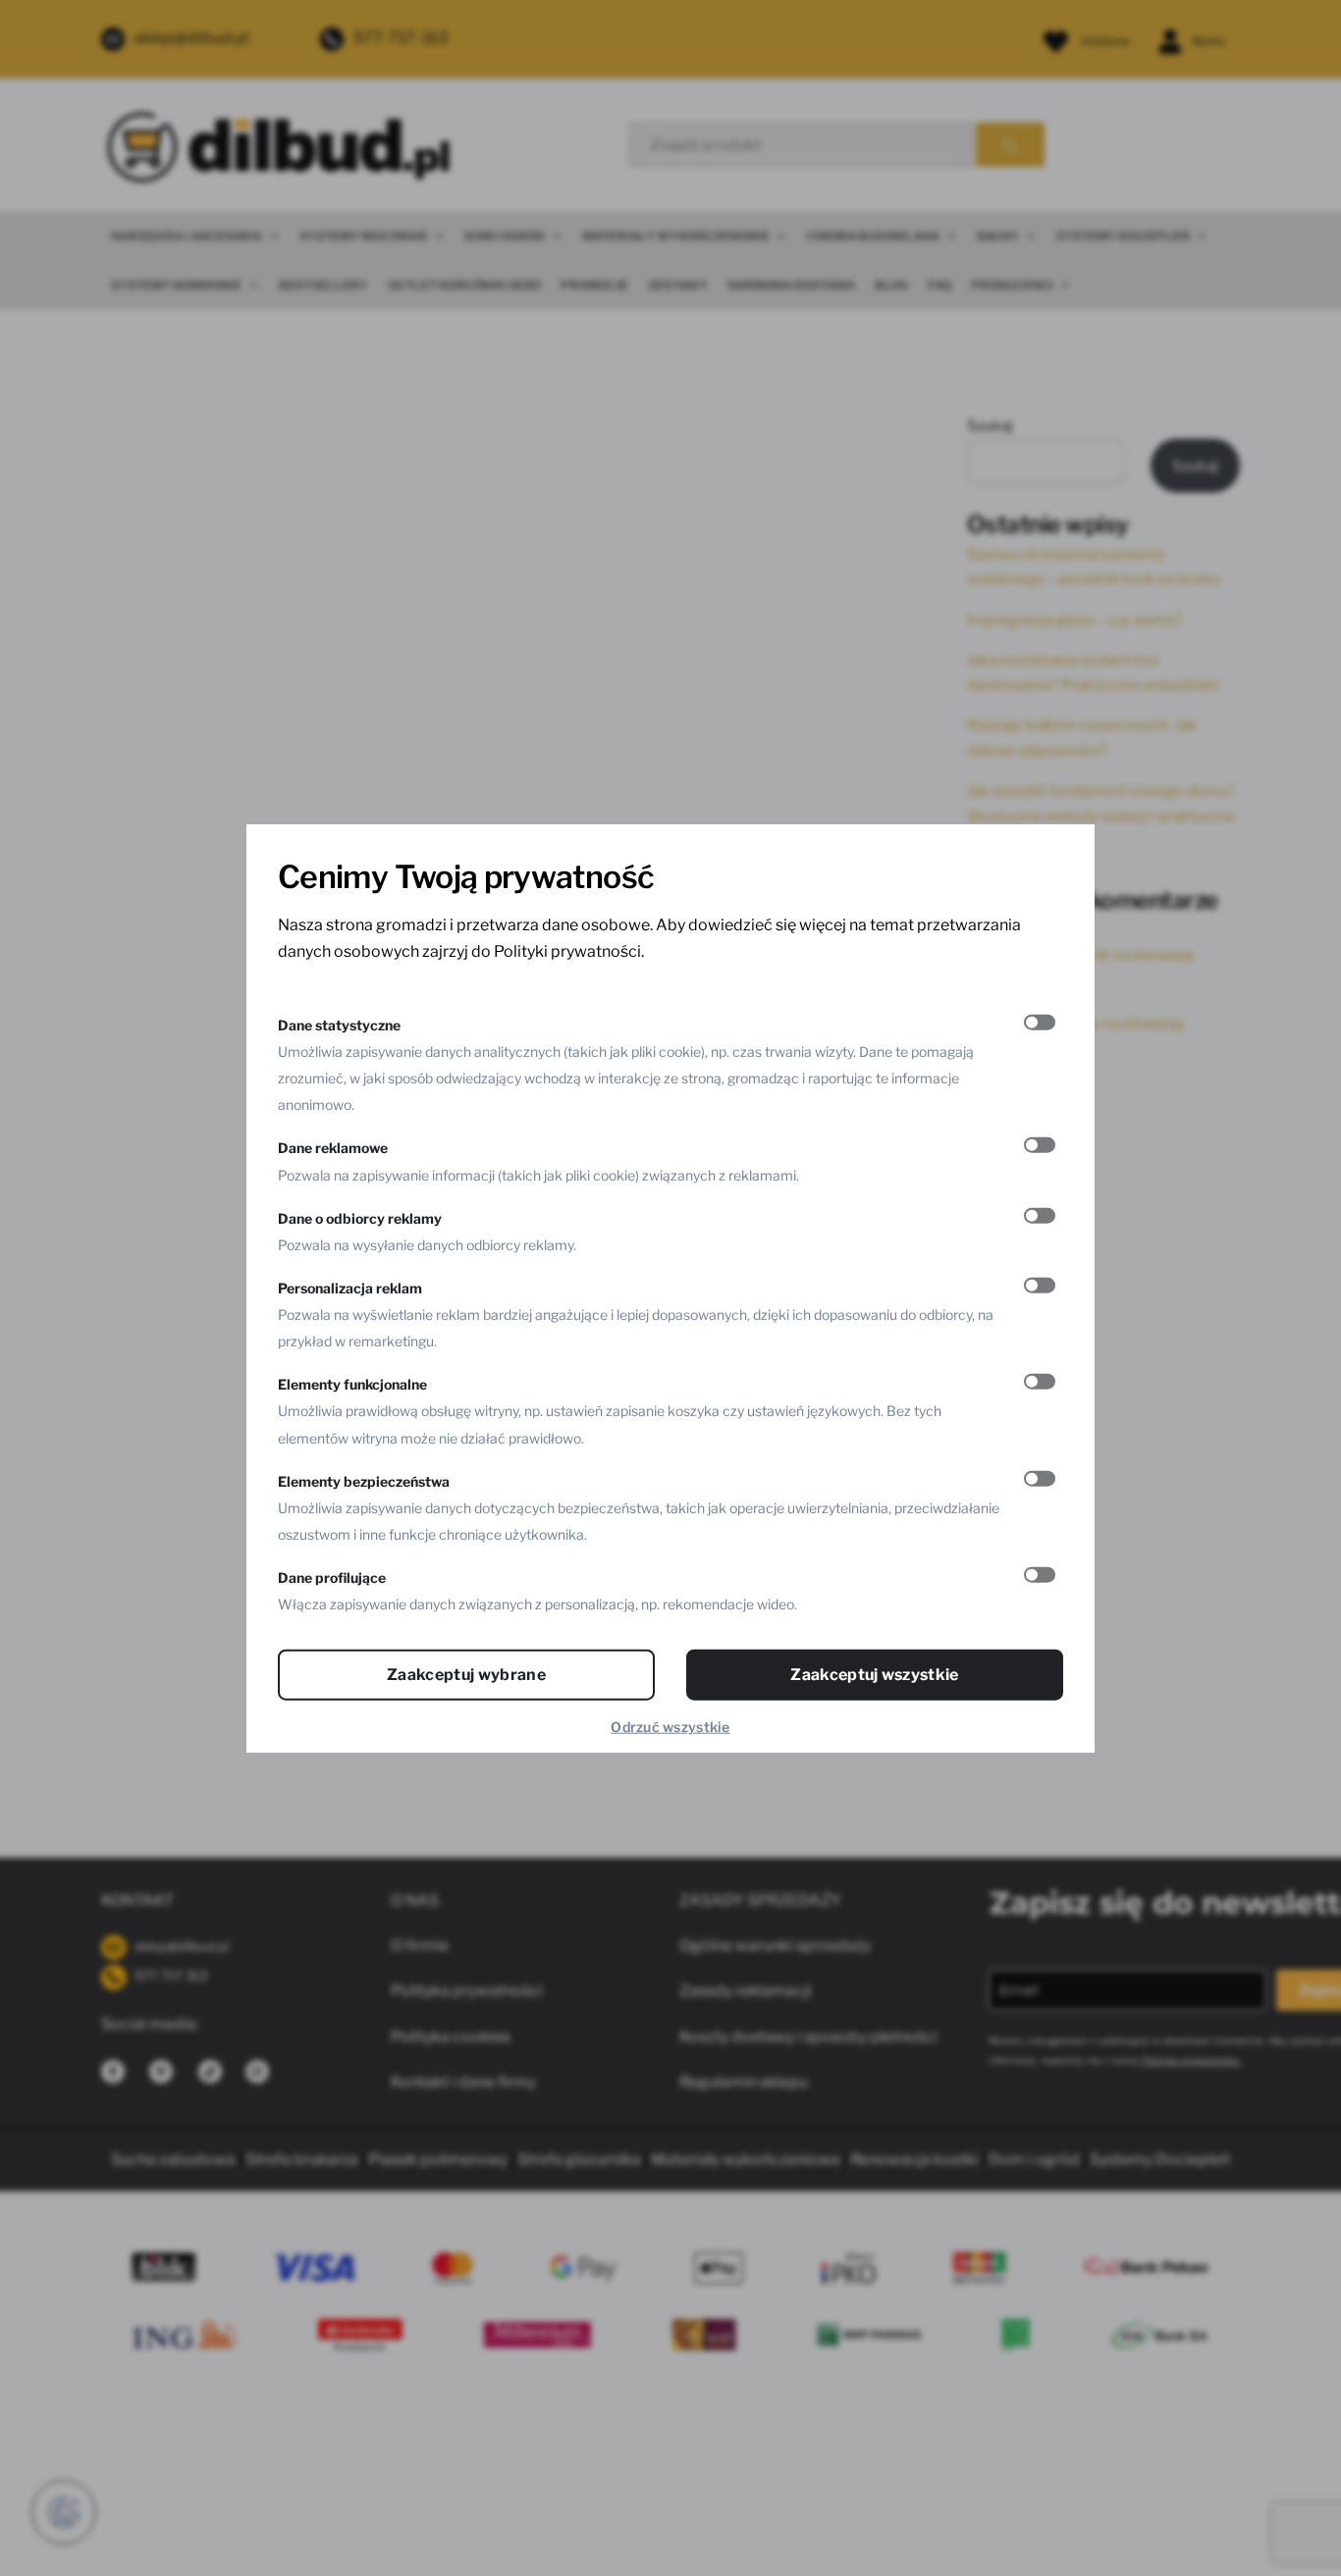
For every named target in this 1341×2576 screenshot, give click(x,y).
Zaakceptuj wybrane (466, 1675)
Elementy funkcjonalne (352, 1384)
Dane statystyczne (339, 1024)
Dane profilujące (332, 1577)
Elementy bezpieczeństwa (364, 1480)
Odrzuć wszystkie (670, 1727)
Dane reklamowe (333, 1148)
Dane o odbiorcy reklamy (360, 1217)
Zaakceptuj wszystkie (874, 1675)
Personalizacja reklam (350, 1287)
